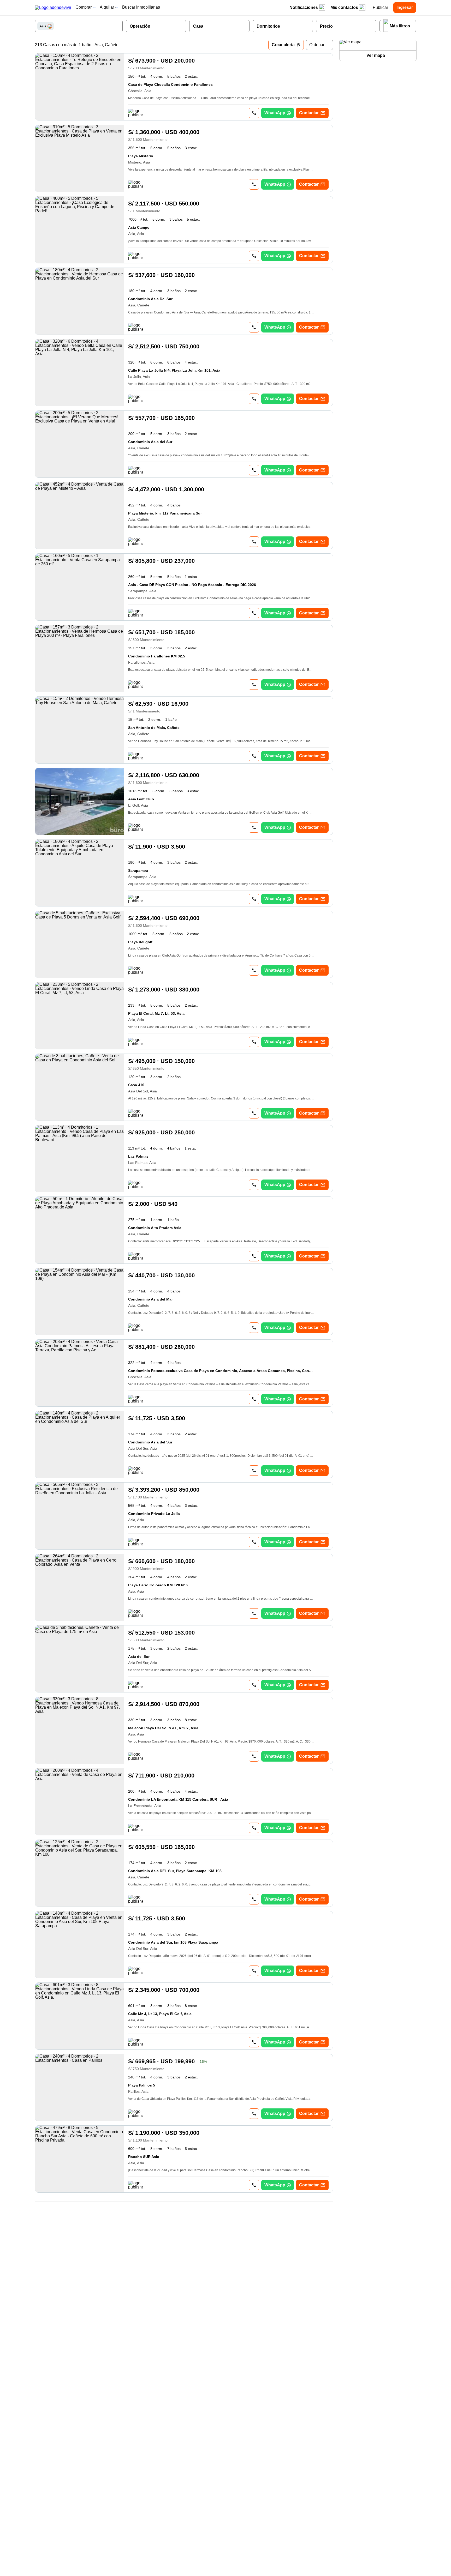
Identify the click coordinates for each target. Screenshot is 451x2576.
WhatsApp (275, 113)
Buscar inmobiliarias (141, 7)
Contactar (309, 113)
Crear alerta (283, 45)
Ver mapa (376, 55)
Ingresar (405, 7)
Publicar (380, 7)
